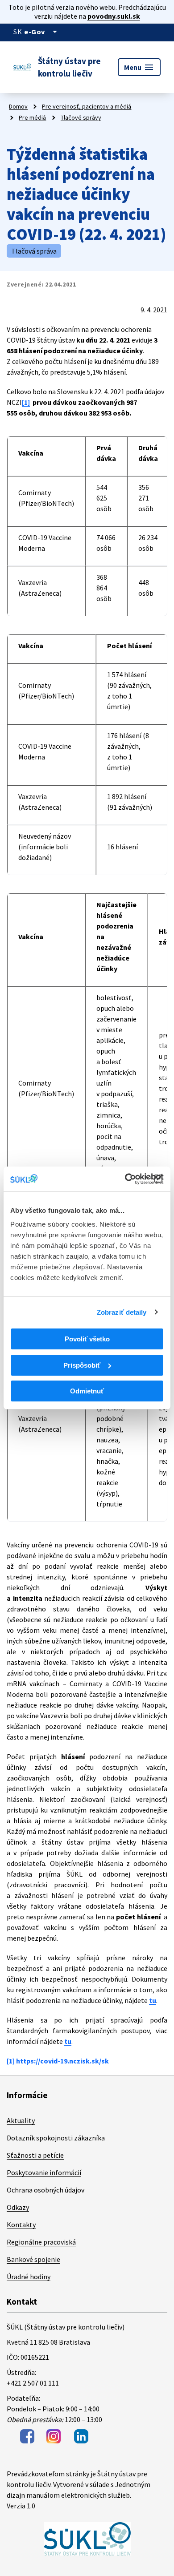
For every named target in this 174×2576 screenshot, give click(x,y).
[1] (26, 402)
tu (153, 2000)
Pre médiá (32, 117)
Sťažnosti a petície (35, 2155)
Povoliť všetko (87, 1339)
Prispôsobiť (82, 1365)
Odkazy (18, 2207)
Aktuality (21, 2120)
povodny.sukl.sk (114, 16)
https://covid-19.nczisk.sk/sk (62, 2061)
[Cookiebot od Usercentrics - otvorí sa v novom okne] (125, 1179)
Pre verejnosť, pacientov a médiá (87, 106)
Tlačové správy (81, 117)
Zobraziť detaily (122, 1312)
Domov (18, 106)
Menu (139, 67)
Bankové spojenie (33, 2259)
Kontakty (21, 2225)
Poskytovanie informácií (44, 2172)
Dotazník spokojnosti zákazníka (56, 2138)
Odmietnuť (87, 1391)
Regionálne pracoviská (41, 2242)
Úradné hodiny (29, 2277)
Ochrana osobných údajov (46, 2190)
